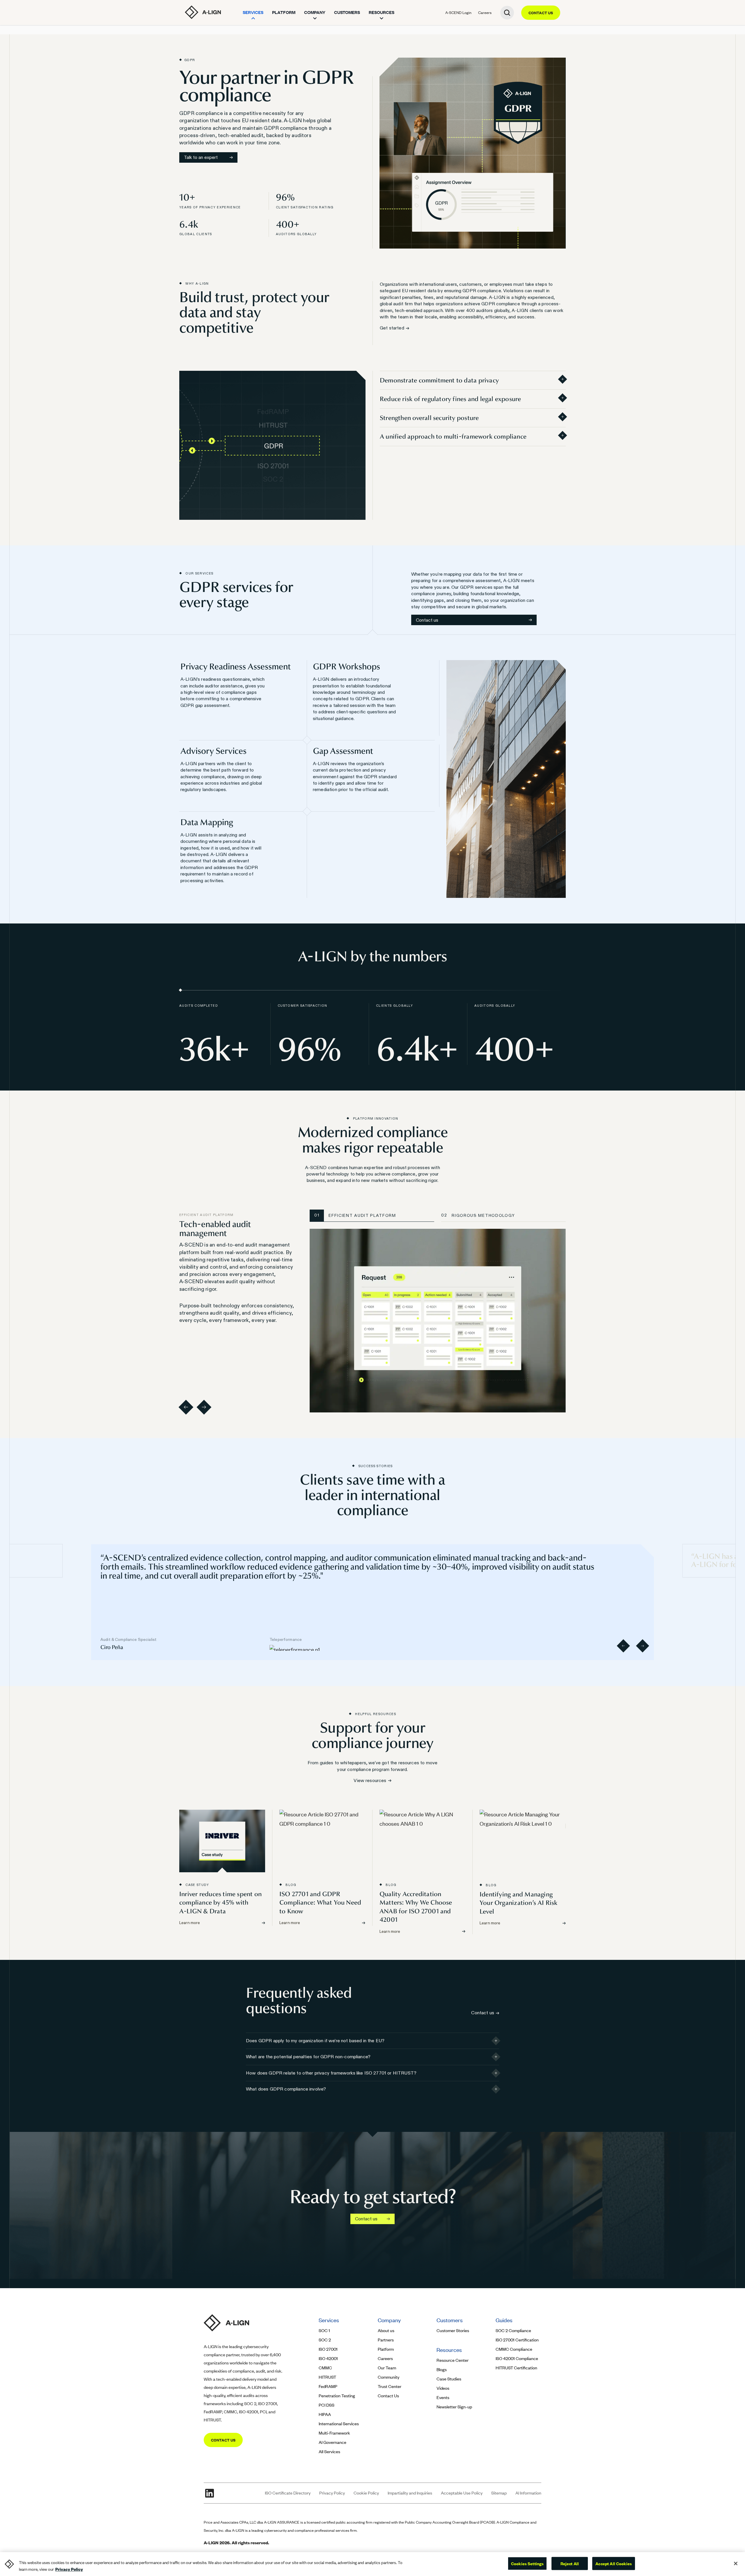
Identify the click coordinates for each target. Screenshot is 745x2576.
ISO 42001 (328, 2358)
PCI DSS (327, 2405)
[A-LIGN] (203, 12)
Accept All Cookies (614, 2563)
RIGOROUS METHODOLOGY (479, 1215)
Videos (443, 2388)
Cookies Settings (527, 2563)
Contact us (427, 620)
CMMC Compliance (514, 2349)
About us (386, 2331)
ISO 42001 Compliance (517, 2358)
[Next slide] (642, 1646)
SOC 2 (325, 2340)
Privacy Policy (332, 2493)
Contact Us (388, 2396)
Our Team (387, 2368)
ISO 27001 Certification (517, 2340)
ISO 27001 (328, 2349)
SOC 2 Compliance (513, 2331)
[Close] (736, 2563)
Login (458, 13)
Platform (284, 12)
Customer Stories (453, 2331)
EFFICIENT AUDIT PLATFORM (355, 1215)
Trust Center (390, 2386)
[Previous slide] (623, 1646)
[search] (507, 13)
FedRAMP (328, 2386)
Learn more (190, 1923)
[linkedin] (210, 2493)
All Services (329, 2452)
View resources (370, 1780)
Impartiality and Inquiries (410, 2493)
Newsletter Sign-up (454, 2407)
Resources (382, 12)
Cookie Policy (366, 2493)
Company (315, 12)
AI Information (528, 2493)
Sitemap (499, 2493)
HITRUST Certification (516, 2368)
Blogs (442, 2370)
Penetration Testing (337, 2396)
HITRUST (327, 2377)
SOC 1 (324, 2331)
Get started (392, 328)
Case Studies (449, 2379)
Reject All (570, 2563)
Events (443, 2397)
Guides (504, 2320)
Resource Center (453, 2360)
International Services (339, 2424)
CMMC (325, 2368)
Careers (485, 13)
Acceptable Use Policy (462, 2493)
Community (389, 2377)
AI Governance (332, 2442)
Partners (386, 2340)
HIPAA (325, 2414)
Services (253, 12)
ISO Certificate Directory (288, 2493)
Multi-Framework (334, 2433)
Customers (347, 12)
